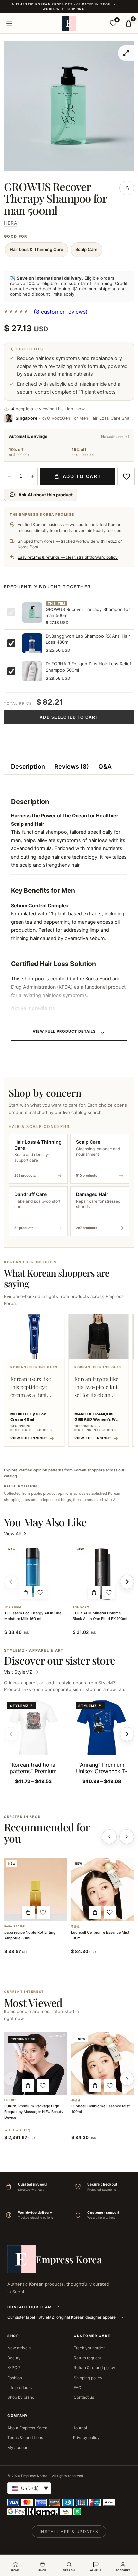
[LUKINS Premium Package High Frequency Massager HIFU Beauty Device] (36, 2063)
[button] (26, 1593)
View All (12, 1534)
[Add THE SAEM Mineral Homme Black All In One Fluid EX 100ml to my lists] (109, 1593)
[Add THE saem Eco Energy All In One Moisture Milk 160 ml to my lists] (41, 1593)
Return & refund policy (94, 2368)
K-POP (14, 2368)
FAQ (78, 2387)
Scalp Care (87, 249)
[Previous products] (109, 1837)
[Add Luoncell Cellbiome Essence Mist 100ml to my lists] (110, 1912)
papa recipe (15, 1926)
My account (19, 2448)
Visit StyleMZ (22, 1672)
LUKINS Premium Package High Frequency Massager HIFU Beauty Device (34, 2112)
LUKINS (11, 2100)
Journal (80, 2428)
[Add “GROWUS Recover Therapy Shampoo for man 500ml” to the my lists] (126, 476)
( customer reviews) (61, 312)
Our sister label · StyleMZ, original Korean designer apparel (62, 2317)
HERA (11, 223)
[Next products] (127, 1837)
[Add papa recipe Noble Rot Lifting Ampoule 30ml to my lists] (43, 1912)
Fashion (15, 2378)
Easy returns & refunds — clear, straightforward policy (68, 557)
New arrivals (19, 2348)
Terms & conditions (25, 2437)
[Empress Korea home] (69, 23)
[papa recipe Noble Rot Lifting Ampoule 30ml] (36, 1890)
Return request (87, 2358)
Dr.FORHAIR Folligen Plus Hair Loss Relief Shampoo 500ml (88, 667)
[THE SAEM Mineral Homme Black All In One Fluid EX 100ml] (101, 1572)
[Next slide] (127, 1734)
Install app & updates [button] (69, 2532)
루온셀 (76, 1926)
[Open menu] (9, 23)
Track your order (89, 2348)
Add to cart (82, 476)
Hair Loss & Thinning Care (37, 249)
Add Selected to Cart (69, 717)
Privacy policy (86, 2437)
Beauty (14, 2358)
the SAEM (13, 1607)
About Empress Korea (27, 2428)
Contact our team (29, 2307)
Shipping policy (88, 2378)
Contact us (84, 2397)
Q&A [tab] (105, 766)
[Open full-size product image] (126, 53)
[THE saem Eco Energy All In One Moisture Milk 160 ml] (33, 1572)
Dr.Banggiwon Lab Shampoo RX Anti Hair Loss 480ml (88, 639)
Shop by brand (21, 2397)
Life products (20, 2387)
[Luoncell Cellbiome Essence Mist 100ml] (102, 1890)
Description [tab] (28, 766)
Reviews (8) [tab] (72, 766)
